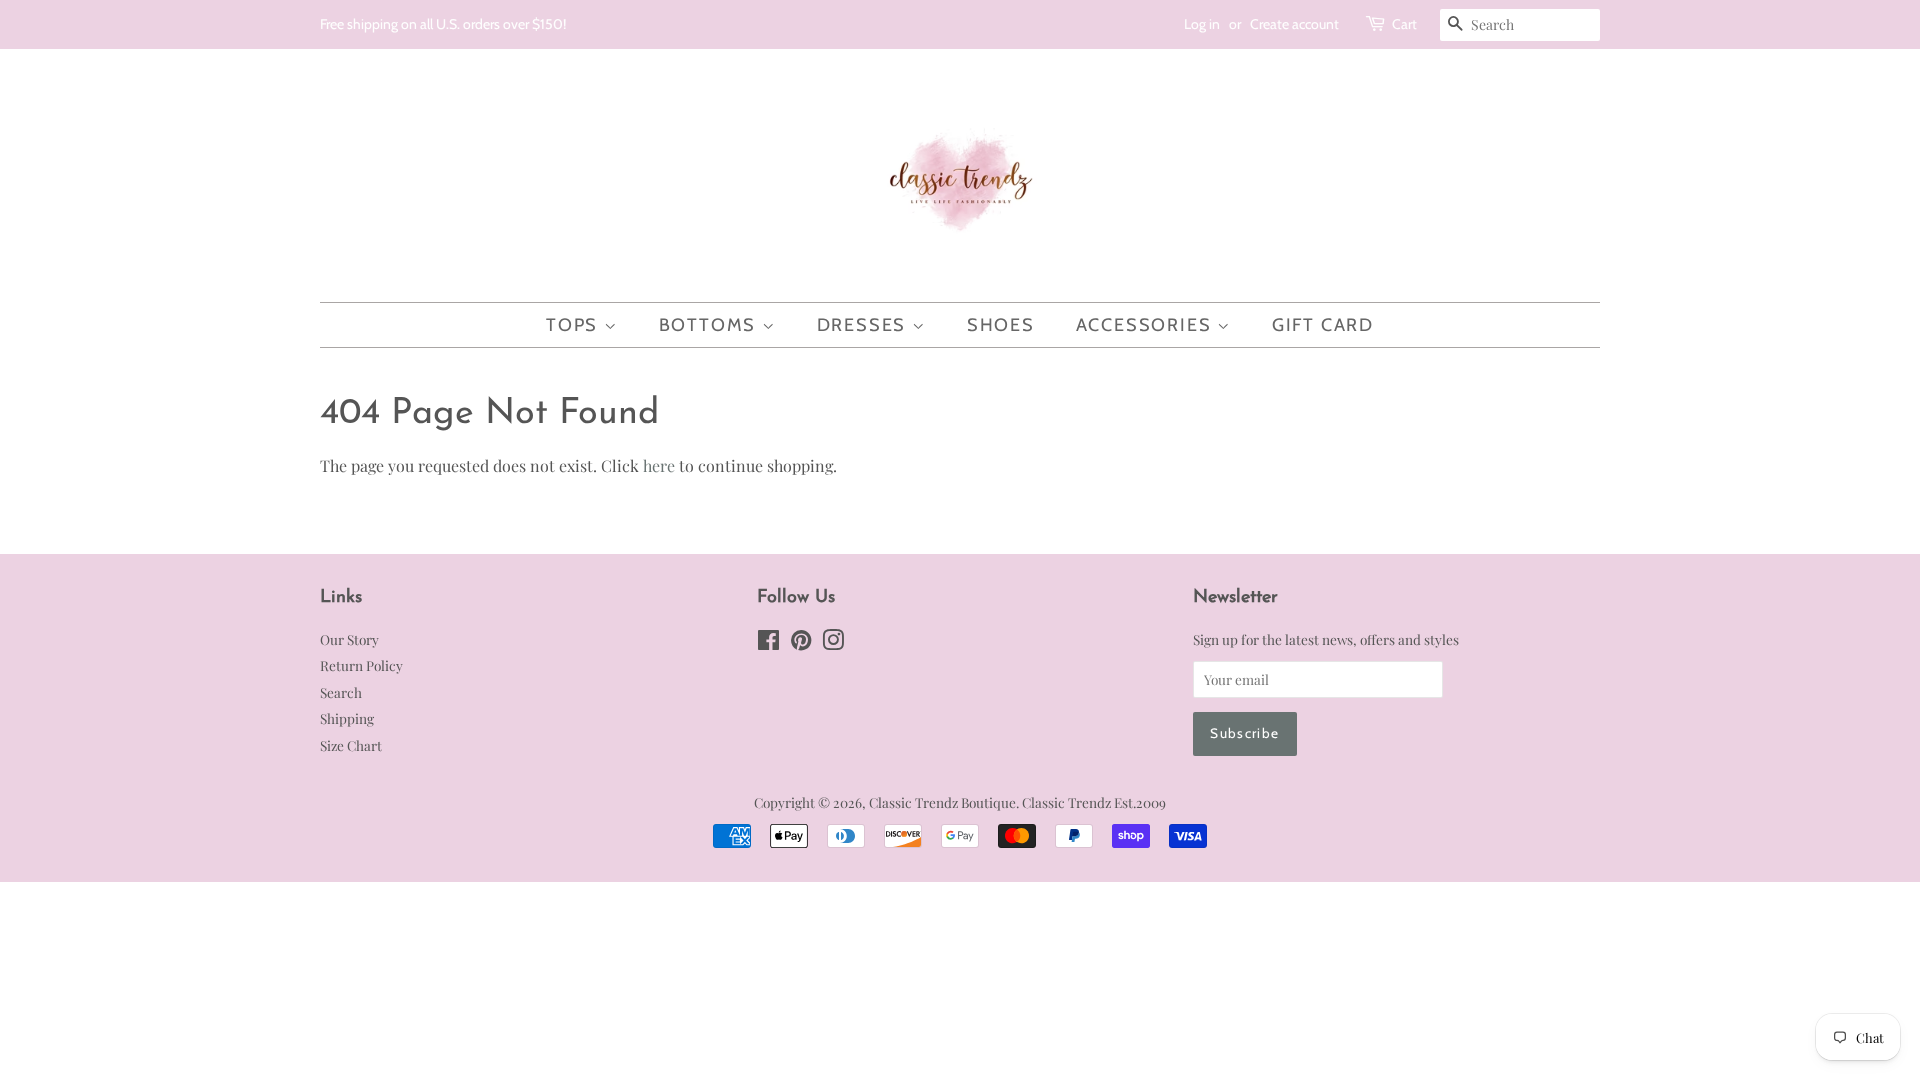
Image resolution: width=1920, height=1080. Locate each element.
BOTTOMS (710, 325)
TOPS (575, 325)
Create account (1294, 24)
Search (341, 692)
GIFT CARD (1323, 325)
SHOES (1001, 325)
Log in (1202, 24)
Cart (1404, 24)
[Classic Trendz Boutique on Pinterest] (801, 643)
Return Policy (361, 665)
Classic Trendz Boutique (942, 802)
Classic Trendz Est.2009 (1094, 802)
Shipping (347, 718)
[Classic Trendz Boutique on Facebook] (768, 643)
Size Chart (351, 745)
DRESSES (864, 325)
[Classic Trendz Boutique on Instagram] (833, 643)
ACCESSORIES (1147, 325)
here (659, 465)
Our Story (349, 639)
